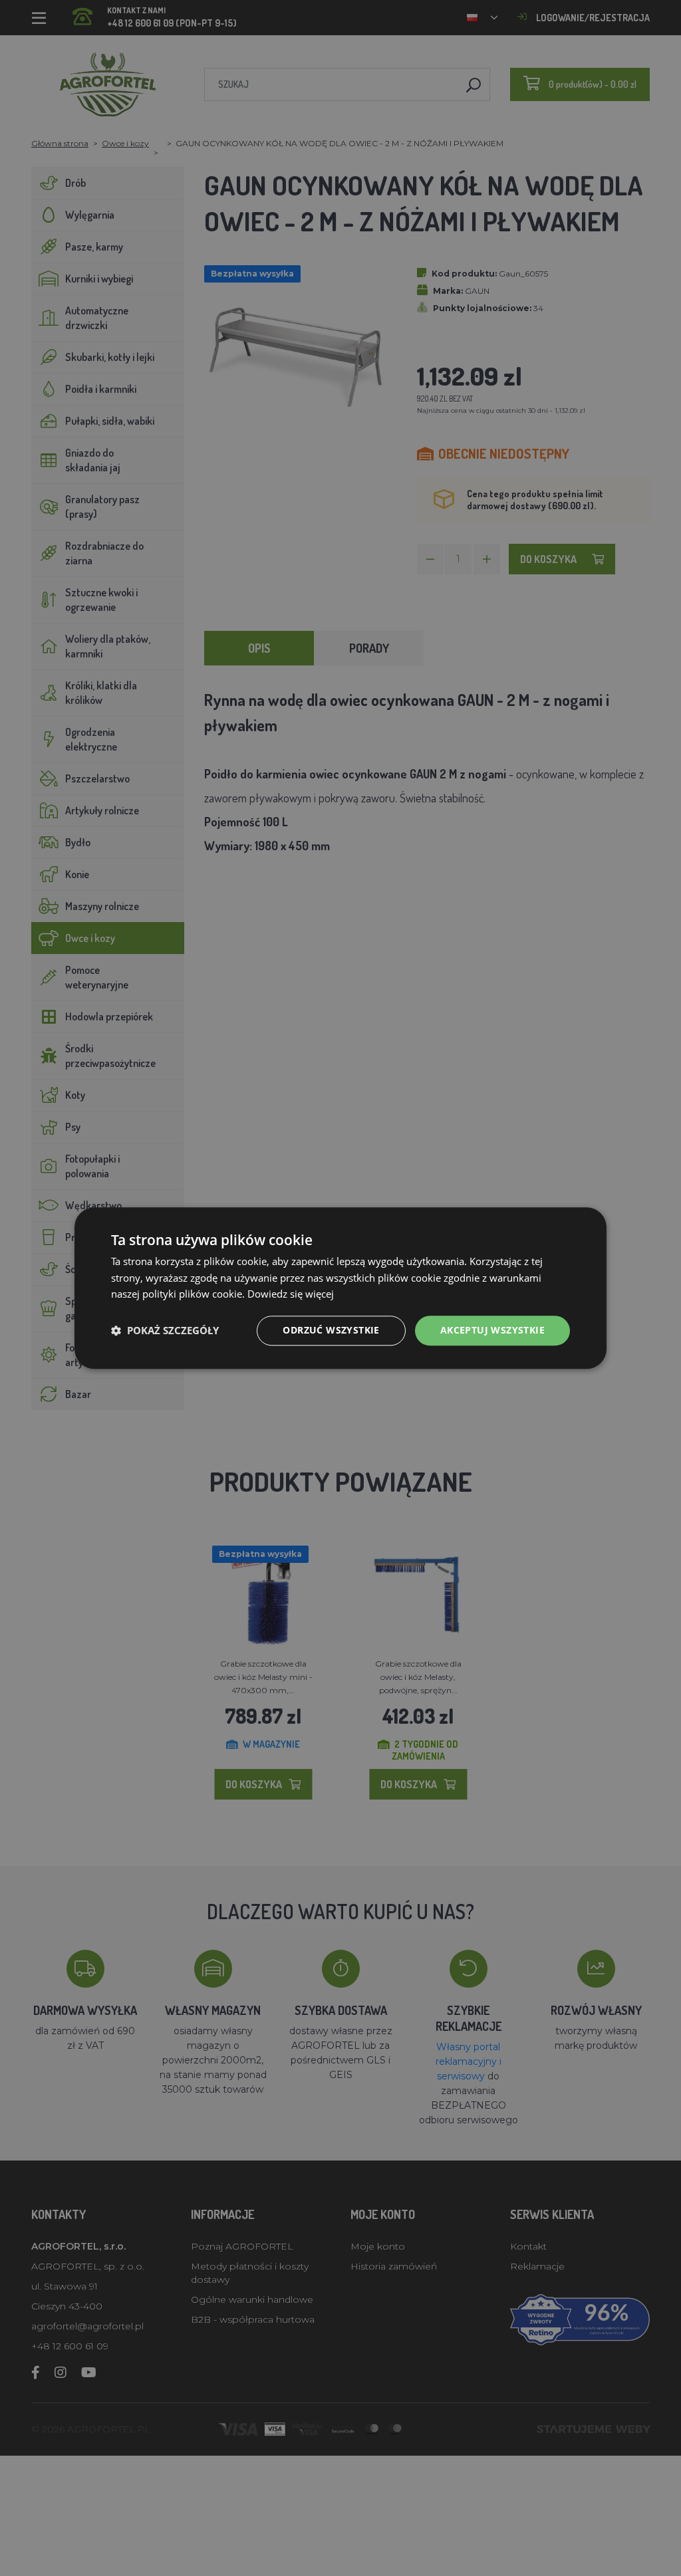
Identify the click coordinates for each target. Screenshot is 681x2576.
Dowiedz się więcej (291, 1294)
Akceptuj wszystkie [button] (492, 1330)
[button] (165, 1331)
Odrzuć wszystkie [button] (331, 1330)
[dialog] (340, 1288)
